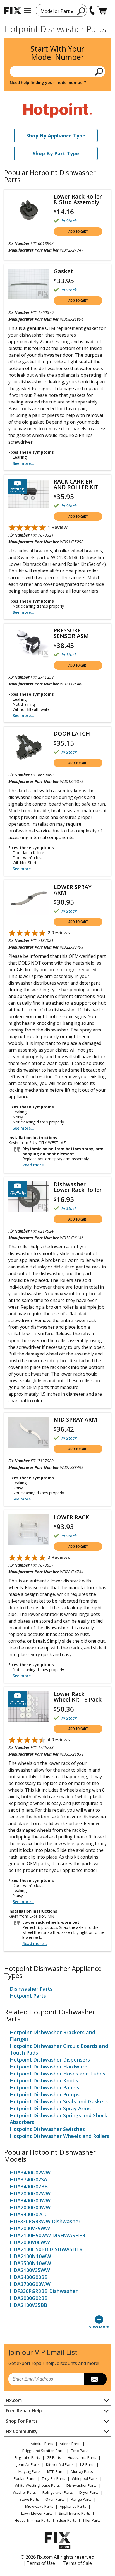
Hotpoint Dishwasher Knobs (44, 2080)
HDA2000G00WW (30, 2207)
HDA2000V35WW (30, 2228)
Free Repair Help (24, 2411)
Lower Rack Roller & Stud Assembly (78, 199)
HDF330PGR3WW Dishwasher (45, 2221)
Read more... (35, 1165)
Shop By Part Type (56, 153)
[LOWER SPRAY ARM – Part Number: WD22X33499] (29, 900)
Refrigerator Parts (58, 2492)
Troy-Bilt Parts (54, 2478)
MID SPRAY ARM (75, 1420)
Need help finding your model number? (48, 82)
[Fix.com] (13, 10)
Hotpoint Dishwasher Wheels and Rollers (60, 2136)
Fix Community (22, 2431)
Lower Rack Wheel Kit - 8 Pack (78, 1697)
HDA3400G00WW (30, 2200)
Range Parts (81, 2499)
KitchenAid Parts (60, 2464)
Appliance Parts (73, 2506)
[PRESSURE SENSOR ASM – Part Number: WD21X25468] (29, 643)
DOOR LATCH (72, 734)
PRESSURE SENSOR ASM (71, 633)
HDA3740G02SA (28, 2179)
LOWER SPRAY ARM (73, 890)
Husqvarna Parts (82, 2457)
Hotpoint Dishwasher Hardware (49, 2067)
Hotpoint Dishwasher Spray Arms (50, 2108)
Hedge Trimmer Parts (32, 2520)
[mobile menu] (27, 11)
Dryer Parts (89, 2492)
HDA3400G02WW (30, 2173)
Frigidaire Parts (27, 2457)
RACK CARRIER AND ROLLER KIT (76, 484)
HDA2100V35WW (30, 2270)
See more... (23, 463)
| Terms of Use (39, 2563)
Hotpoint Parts (28, 1996)
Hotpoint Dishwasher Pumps (45, 2094)
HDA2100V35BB (28, 2305)
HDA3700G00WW (30, 2284)
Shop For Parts (22, 2421)
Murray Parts (82, 2471)
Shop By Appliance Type (56, 136)
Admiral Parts (42, 2444)
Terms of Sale (77, 2563)
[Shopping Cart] (102, 10)
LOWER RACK (71, 1517)
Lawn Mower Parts (37, 2513)
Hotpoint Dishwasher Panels (45, 2087)
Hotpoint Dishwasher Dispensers (50, 2060)
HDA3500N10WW (30, 2263)
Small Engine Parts (75, 2513)
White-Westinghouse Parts (37, 2485)
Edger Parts (66, 2520)
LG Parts (87, 2464)
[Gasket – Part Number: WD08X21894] (29, 284)
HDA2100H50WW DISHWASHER (47, 2235)
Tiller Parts (92, 2520)
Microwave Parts (39, 2506)
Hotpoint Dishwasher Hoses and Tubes (57, 2074)
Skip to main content (58, 33)
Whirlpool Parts (85, 2478)
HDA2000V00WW (30, 2242)
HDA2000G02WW (30, 2193)
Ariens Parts (70, 2444)
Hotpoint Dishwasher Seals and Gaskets (59, 2101)
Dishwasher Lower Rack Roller (78, 1187)
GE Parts (54, 2457)
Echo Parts (80, 2451)
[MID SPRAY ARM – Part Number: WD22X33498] (29, 1432)
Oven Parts (55, 2499)
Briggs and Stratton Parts (43, 2451)
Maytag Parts (30, 2471)
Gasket (63, 271)
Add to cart (78, 231)
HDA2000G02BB (29, 2298)
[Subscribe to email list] (95, 2379)
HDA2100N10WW (30, 2256)
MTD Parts (56, 2471)
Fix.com (14, 2400)
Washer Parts (24, 2492)
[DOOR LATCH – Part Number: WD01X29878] (29, 747)
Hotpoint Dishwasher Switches (47, 2129)
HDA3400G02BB (29, 2186)
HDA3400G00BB (29, 2277)
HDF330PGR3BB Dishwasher (44, 2291)
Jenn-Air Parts (28, 2464)
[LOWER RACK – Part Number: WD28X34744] (29, 1530)
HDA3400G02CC (29, 2214)
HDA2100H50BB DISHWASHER (46, 2249)
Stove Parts (29, 2499)
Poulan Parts (25, 2478)
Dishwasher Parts (31, 1989)
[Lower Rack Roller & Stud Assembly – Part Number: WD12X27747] (29, 210)
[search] (81, 11)
